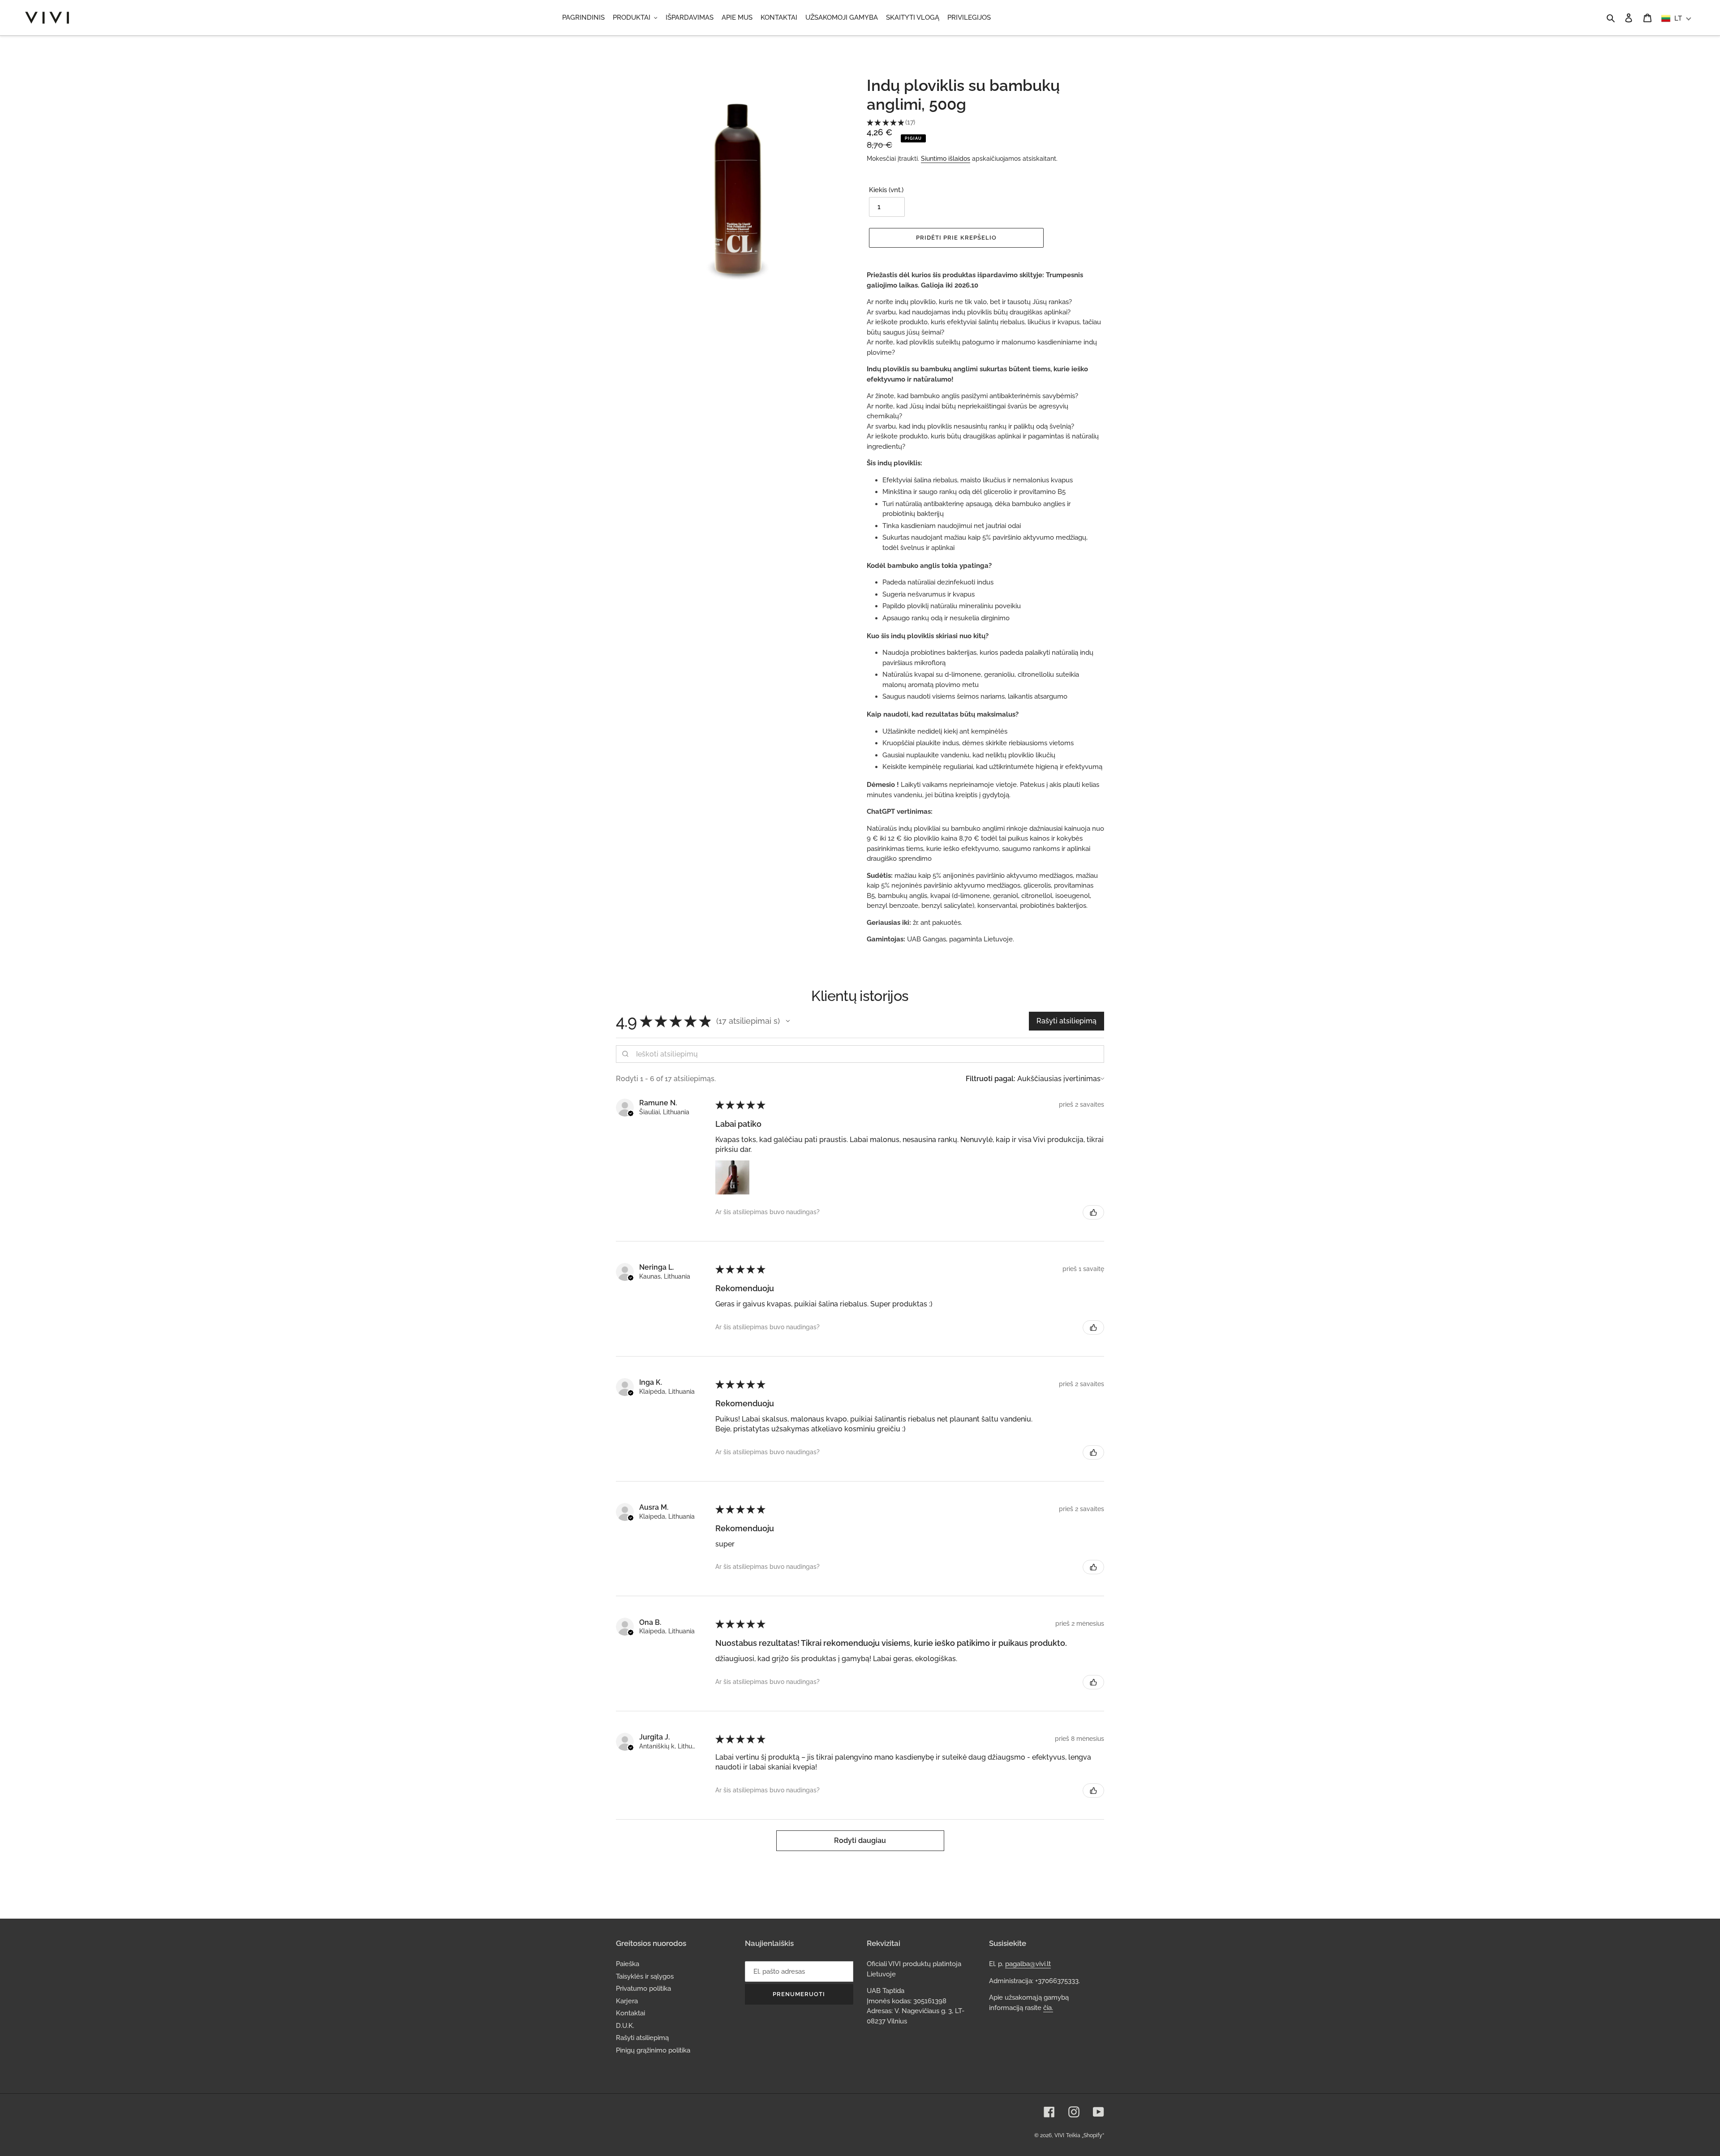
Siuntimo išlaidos (946, 159)
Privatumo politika (643, 1989)
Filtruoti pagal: (991, 1079)
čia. (1048, 2008)
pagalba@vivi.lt (1028, 1964)
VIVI (1059, 2135)
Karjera (627, 2001)
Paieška (628, 1964)
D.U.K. (625, 2026)
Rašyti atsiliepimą (642, 2038)
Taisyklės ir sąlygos (645, 1976)
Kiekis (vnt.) (886, 190)
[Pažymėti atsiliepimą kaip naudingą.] (1093, 1212)
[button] (788, 1021)
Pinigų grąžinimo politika (653, 2050)
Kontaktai (630, 2013)
